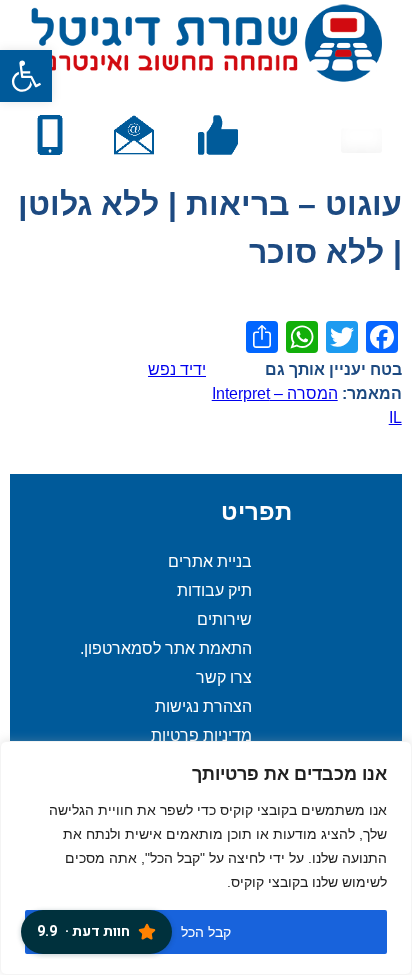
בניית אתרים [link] (210, 561)
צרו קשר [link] (224, 677)
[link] (26, 76)
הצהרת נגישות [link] (203, 706)
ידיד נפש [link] (177, 369)
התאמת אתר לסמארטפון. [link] (166, 648)
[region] (206, 858)
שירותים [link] (224, 619)
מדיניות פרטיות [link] (201, 735)
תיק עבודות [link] (214, 590)
